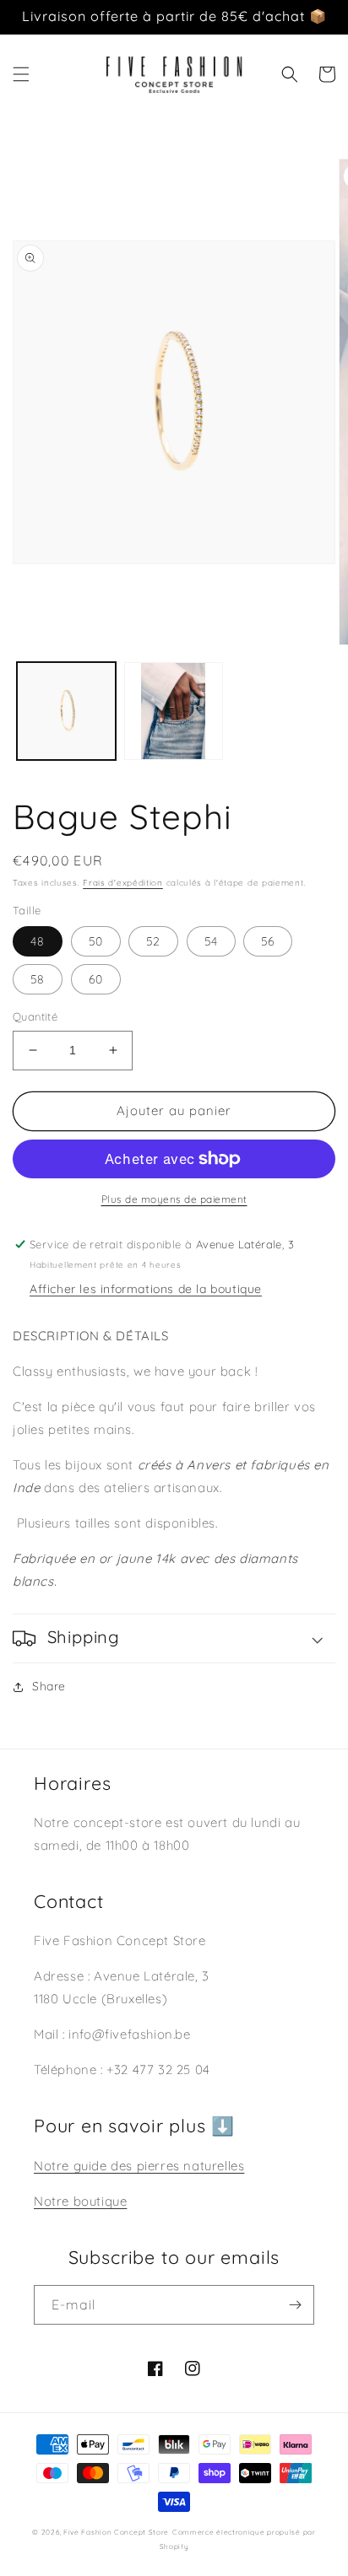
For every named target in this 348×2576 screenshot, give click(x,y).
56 (268, 941)
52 (153, 941)
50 (96, 941)
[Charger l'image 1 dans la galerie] (66, 711)
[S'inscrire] (295, 2305)
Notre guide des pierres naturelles (139, 2166)
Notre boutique (80, 2201)
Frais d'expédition (123, 883)
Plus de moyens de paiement (174, 1199)
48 (38, 941)
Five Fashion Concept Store (116, 2532)
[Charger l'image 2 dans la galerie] (174, 711)
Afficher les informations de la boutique (146, 1289)
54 (211, 941)
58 (38, 979)
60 (96, 979)
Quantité (35, 1016)
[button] (21, 74)
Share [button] (49, 1686)
